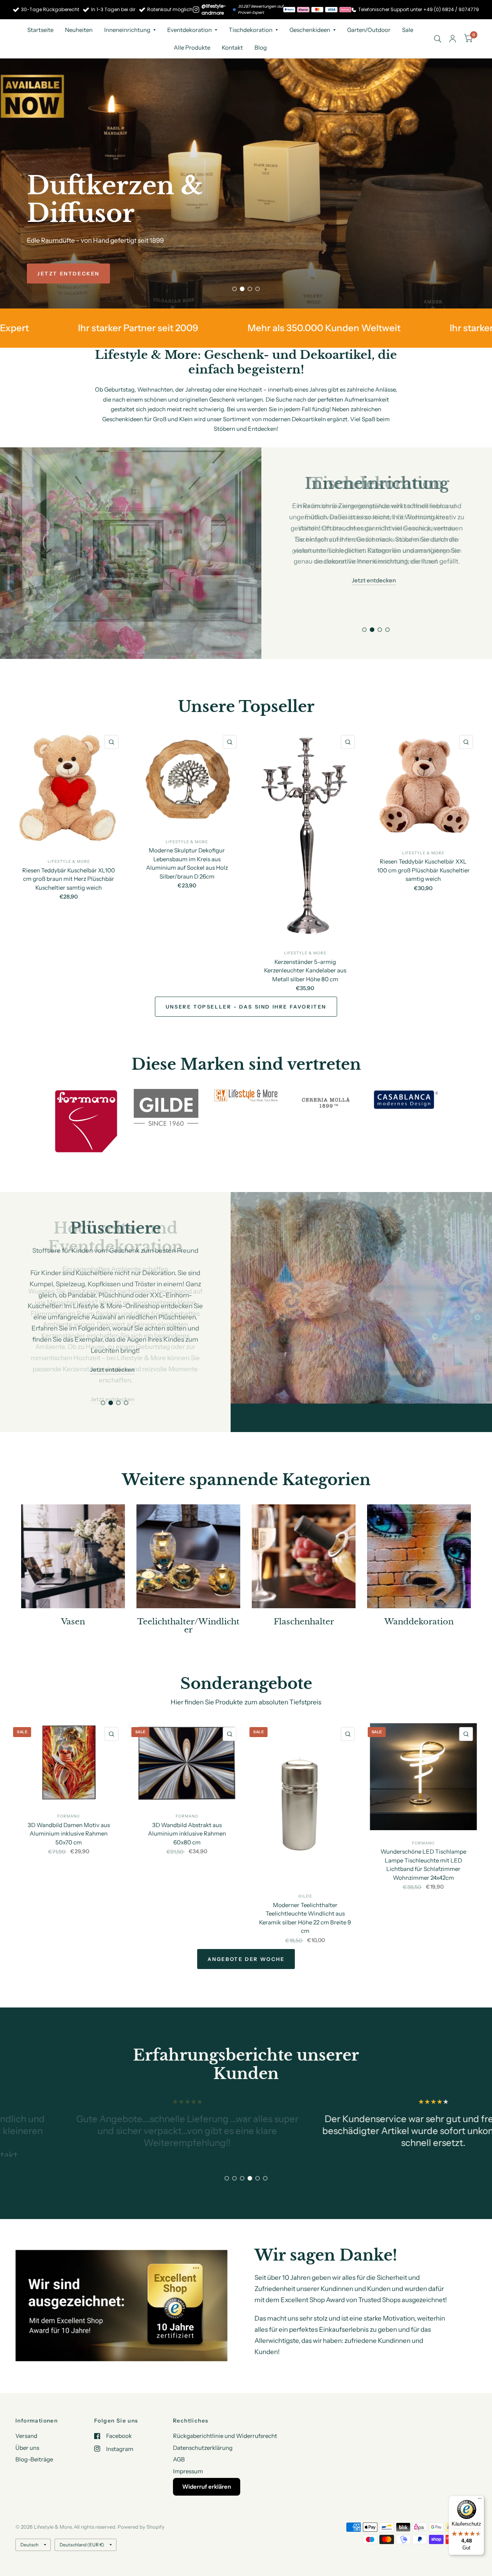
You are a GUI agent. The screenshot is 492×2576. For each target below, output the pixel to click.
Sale (408, 30)
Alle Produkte (192, 48)
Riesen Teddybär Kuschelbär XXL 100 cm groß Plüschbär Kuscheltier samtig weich (423, 870)
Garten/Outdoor (369, 30)
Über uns (27, 2448)
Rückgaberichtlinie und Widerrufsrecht (225, 2436)
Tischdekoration (251, 30)
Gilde (305, 1868)
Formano (69, 1788)
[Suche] (438, 39)
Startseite (40, 30)
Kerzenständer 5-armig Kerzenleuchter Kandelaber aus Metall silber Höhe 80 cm (305, 970)
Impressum (188, 2471)
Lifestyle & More (69, 861)
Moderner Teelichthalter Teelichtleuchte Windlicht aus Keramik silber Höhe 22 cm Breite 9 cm (305, 1890)
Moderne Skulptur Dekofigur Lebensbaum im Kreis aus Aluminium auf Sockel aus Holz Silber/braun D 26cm (187, 863)
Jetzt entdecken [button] (374, 580)
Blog (261, 48)
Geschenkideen (310, 30)
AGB (179, 2460)
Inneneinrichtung (127, 30)
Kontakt (232, 48)
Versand (26, 2436)
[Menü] (480, 2500)
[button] (68, 273)
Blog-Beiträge (34, 2460)
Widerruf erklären (207, 2487)
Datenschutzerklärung (203, 2448)
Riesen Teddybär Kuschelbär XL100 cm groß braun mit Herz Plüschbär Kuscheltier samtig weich (69, 879)
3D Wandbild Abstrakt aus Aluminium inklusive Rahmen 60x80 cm (187, 1805)
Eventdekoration (189, 30)
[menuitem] (40, 30)
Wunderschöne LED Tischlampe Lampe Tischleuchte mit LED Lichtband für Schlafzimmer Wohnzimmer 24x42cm (423, 1836)
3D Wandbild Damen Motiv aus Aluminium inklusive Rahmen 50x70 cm (69, 1805)
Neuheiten (79, 30)
